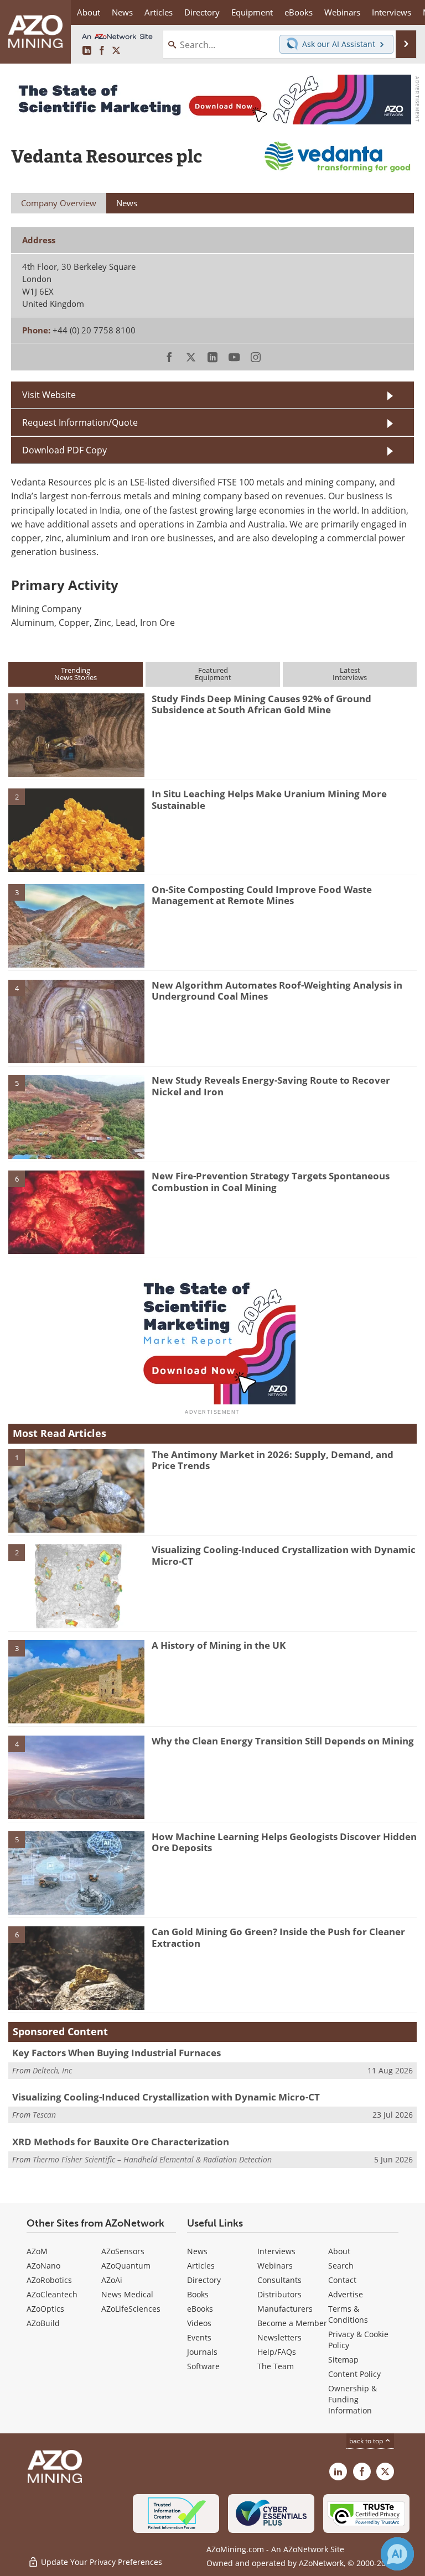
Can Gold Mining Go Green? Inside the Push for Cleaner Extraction (278, 1937)
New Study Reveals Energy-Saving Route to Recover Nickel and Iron (271, 1086)
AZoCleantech (52, 2294)
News (197, 2251)
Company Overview (59, 203)
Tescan (44, 2115)
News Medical (127, 2294)
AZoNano (43, 2266)
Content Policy (354, 2374)
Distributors (279, 2294)
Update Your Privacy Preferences (100, 2562)
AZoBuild (43, 2323)
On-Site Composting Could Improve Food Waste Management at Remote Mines (262, 895)
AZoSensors (123, 2251)
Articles (201, 2266)
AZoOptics (45, 2309)
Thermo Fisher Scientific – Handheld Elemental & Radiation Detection (152, 2159)
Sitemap (343, 2360)
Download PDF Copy (64, 450)
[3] (76, 925)
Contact (342, 2280)
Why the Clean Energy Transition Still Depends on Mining (283, 1741)
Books (198, 2294)
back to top (367, 2441)
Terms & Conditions (348, 2314)
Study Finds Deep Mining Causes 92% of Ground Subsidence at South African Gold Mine (261, 704)
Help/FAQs (277, 2352)
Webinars (275, 2266)
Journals (202, 2352)
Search (341, 2266)
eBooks (200, 2309)
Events (199, 2337)
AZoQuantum (126, 2266)
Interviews (276, 2251)
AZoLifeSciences (131, 2309)
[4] (76, 1021)
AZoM (37, 2251)
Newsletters (279, 2337)
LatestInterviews (350, 674)
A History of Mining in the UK (219, 1645)
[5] (76, 1116)
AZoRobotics (49, 2280)
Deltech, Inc (52, 2070)
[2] (76, 829)
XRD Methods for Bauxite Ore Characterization (121, 2142)
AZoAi (112, 2280)
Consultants (279, 2280)
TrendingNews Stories (76, 674)
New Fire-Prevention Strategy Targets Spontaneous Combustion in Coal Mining (271, 1181)
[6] (76, 1211)
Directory (202, 12)
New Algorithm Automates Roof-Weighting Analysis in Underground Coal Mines (277, 991)
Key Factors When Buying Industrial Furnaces (116, 2053)
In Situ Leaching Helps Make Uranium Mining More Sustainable (269, 799)
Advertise (346, 2294)
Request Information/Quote (80, 422)
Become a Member (292, 2323)
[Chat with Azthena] (397, 2554)
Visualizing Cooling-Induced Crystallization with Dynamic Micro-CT (284, 1555)
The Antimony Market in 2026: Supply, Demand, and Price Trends (273, 1460)
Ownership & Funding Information (353, 2399)
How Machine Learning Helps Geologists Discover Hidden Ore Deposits (284, 1842)
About (339, 2251)
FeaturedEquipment (213, 674)
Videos (199, 2323)
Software (203, 2366)
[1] (76, 734)
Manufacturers (285, 2309)
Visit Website (49, 395)
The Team (276, 2366)
